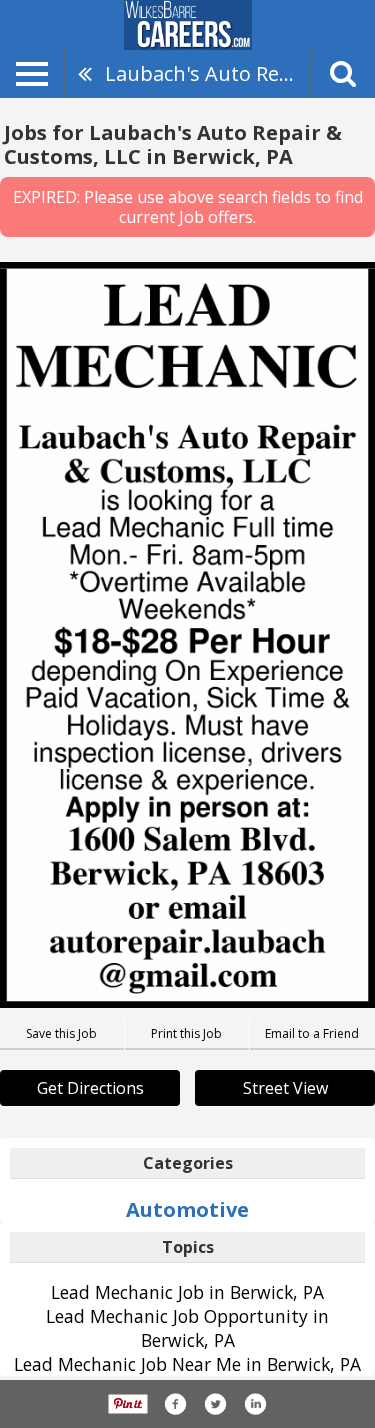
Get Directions (90, 1088)
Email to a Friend (312, 1033)
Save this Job (61, 1033)
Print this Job (186, 1033)
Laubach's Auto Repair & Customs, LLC (207, 73)
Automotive (187, 1209)
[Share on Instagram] (255, 1404)
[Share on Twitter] (215, 1404)
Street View (285, 1088)
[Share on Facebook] (175, 1404)
